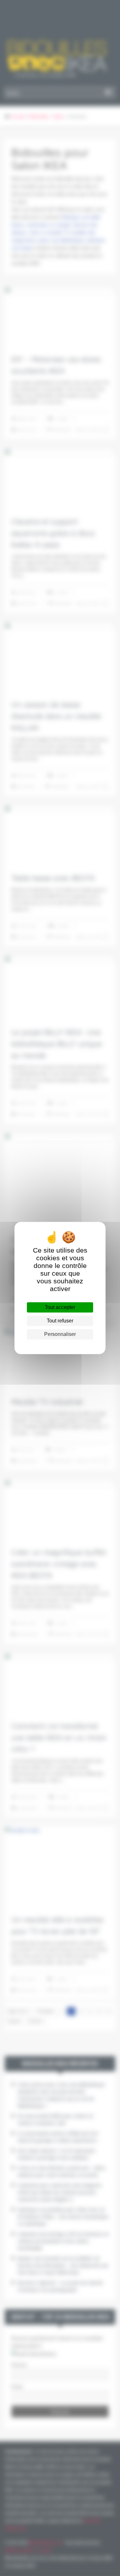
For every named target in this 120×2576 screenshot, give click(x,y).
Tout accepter (60, 1307)
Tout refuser (60, 1321)
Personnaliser (60, 1334)
